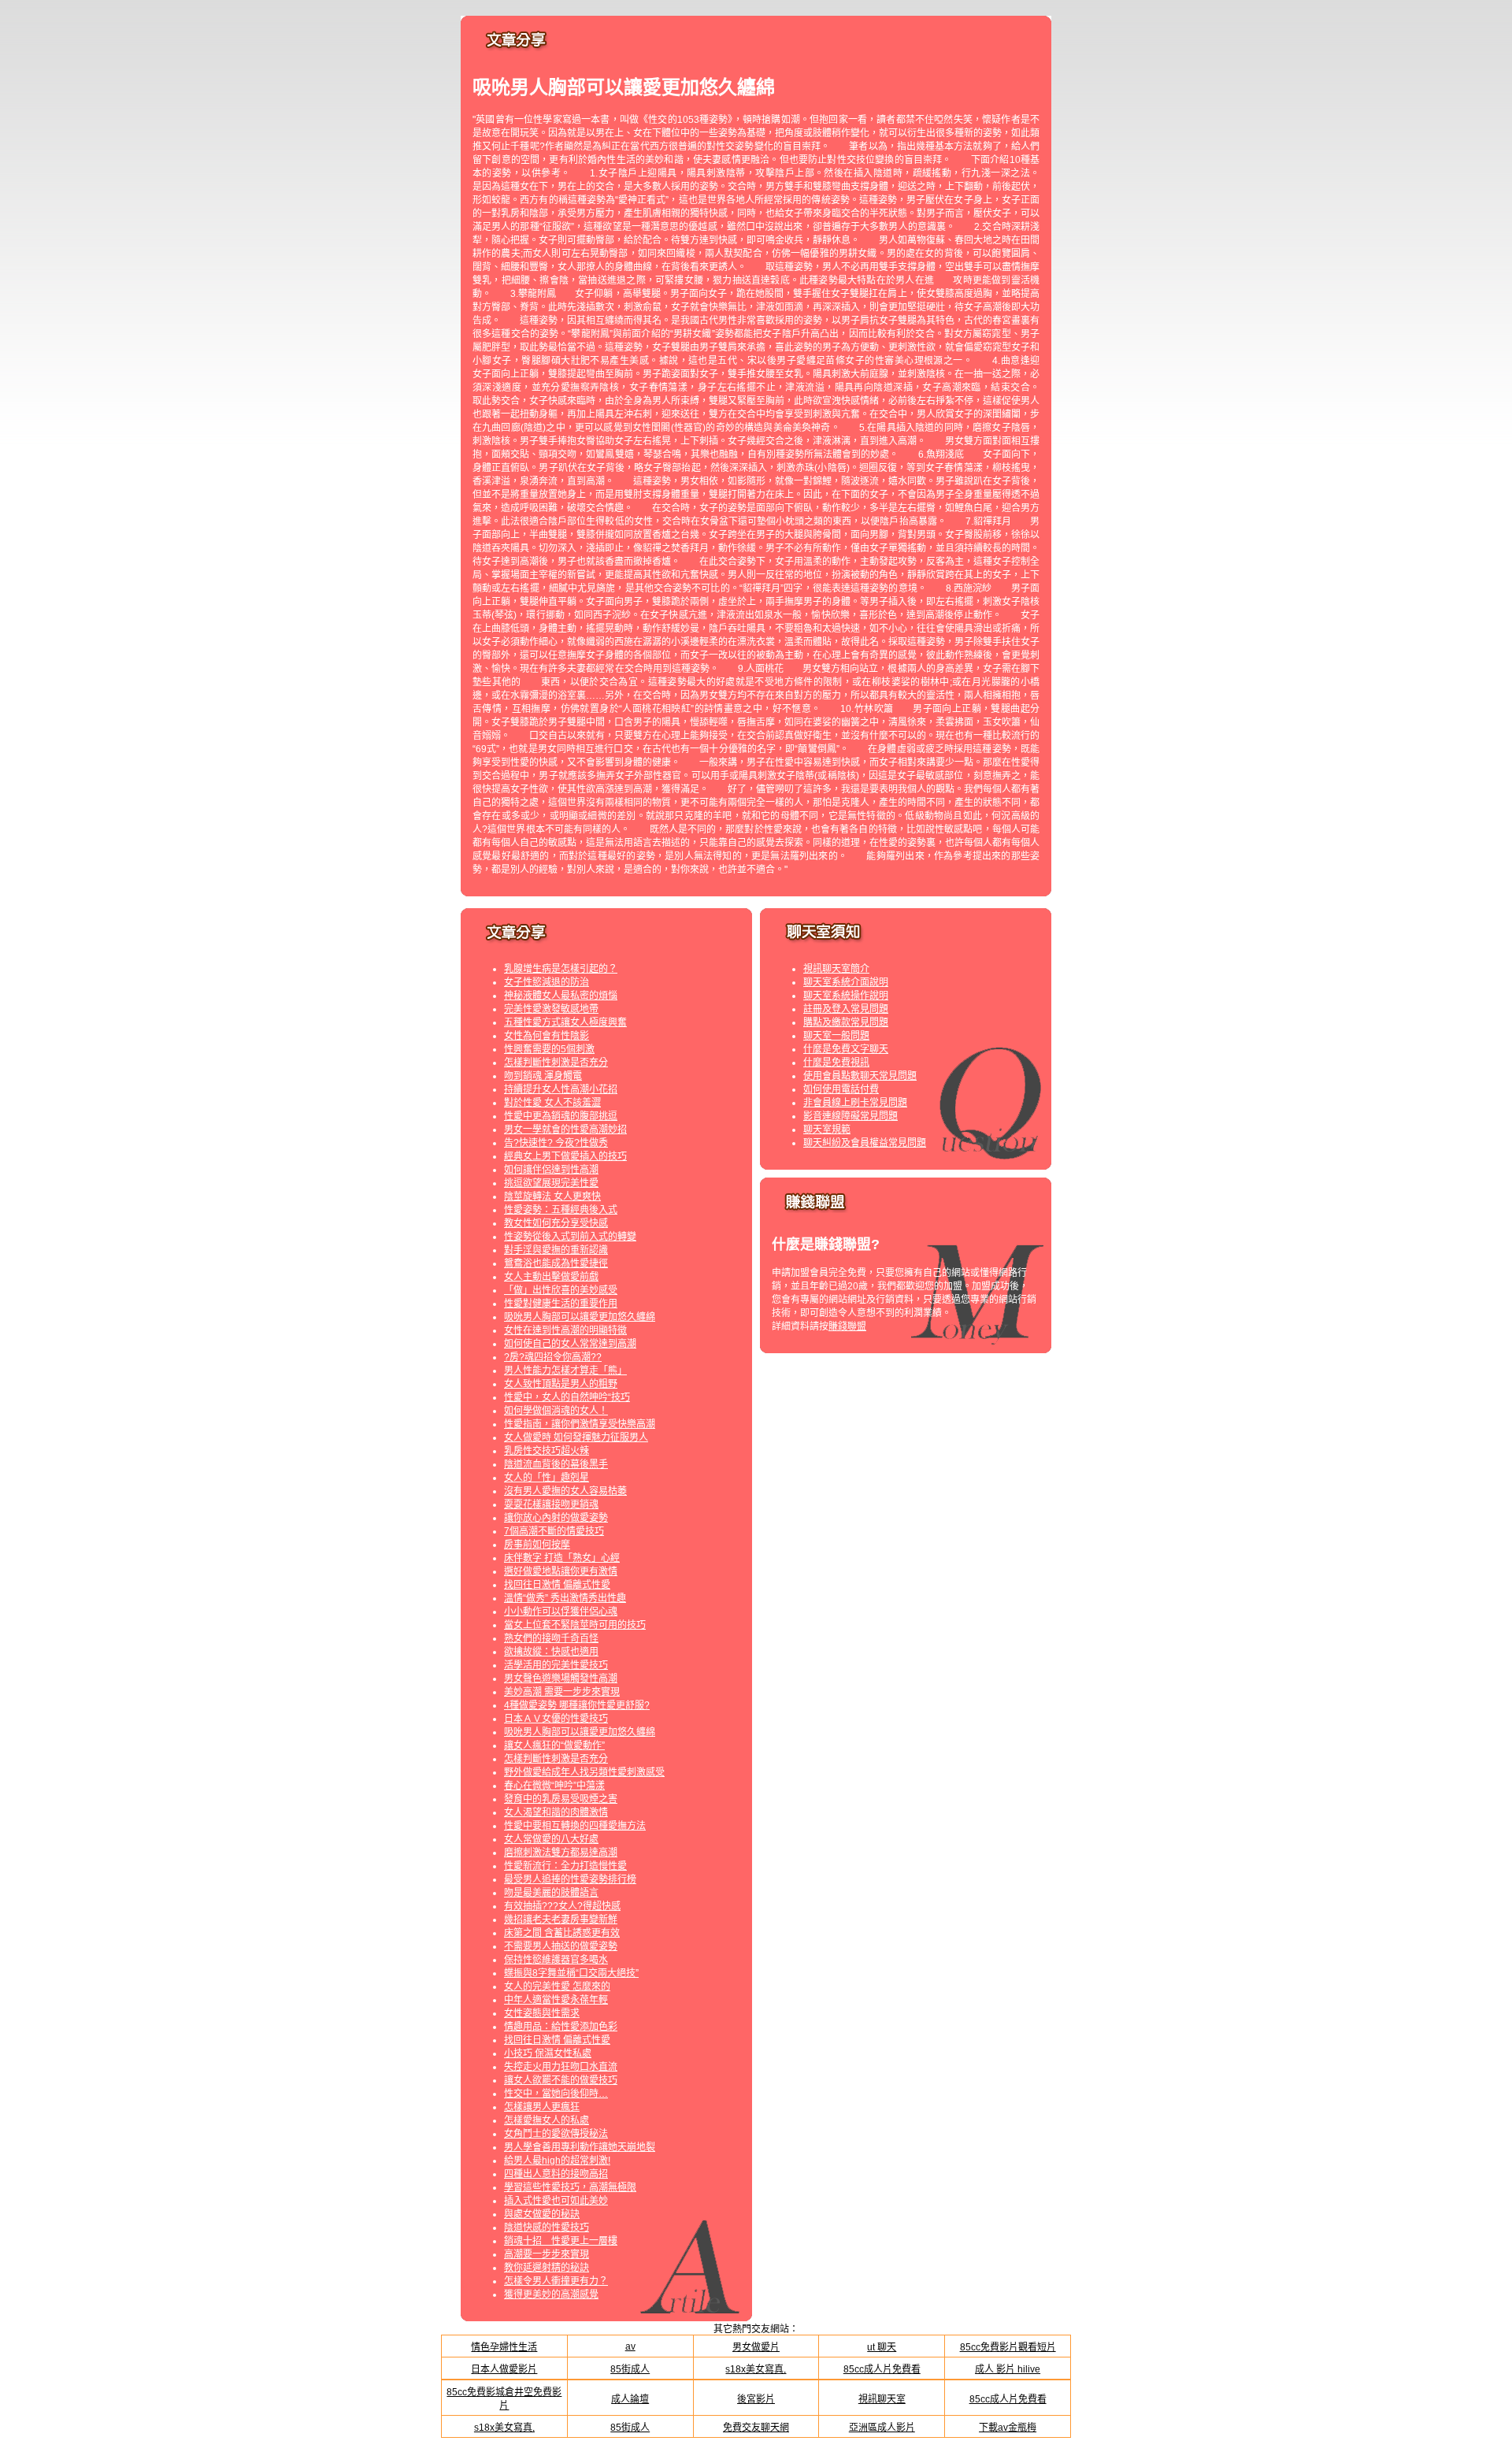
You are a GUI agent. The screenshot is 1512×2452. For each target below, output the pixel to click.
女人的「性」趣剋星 (547, 1478)
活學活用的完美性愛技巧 (556, 1665)
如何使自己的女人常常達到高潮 (570, 1344)
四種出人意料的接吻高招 (556, 2174)
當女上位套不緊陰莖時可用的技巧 (575, 1625)
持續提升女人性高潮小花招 (561, 1089)
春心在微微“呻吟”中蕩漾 (554, 1786)
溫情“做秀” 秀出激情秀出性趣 (565, 1598)
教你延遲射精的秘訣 (547, 2268)
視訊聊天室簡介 (836, 969)
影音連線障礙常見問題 (850, 1116)
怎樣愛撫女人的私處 (547, 2120)
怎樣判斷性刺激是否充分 (556, 1063)
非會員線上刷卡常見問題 (855, 1103)
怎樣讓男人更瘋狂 (542, 2107)
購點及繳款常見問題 (846, 1022)
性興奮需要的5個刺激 (549, 1049)
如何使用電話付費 (841, 1089)
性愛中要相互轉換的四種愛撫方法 (575, 1826)
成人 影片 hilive (1008, 2369)
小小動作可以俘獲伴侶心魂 (561, 1612)
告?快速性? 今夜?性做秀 (556, 1143)
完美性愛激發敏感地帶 (551, 1009)
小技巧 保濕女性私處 (548, 2053)
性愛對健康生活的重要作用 (561, 1304)
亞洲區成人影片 (882, 2428)
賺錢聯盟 (847, 1326)
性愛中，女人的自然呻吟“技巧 (567, 1397)
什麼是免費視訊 (836, 1063)
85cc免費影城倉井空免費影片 (504, 2399)
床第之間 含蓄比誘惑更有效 (562, 1933)
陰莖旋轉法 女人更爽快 (552, 1196)
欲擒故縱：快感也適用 (551, 1652)
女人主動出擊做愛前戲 (551, 1277)
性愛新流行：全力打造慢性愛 (565, 1866)
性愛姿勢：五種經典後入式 (561, 1210)
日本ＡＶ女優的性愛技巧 (556, 1719)
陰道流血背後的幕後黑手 (556, 1464)
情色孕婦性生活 (504, 2347)
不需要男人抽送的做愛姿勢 (561, 1946)
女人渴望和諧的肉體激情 (556, 1812)
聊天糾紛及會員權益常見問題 (865, 1143)
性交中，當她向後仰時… (556, 2094)
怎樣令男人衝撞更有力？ (556, 2281)
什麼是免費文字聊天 (846, 1049)
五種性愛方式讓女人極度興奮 (565, 1022)
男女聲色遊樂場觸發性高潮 (561, 1679)
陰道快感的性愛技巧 (547, 2228)
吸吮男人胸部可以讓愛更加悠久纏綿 (580, 1317)
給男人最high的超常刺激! (557, 2161)
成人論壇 (630, 2399)
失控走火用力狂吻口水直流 (561, 2067)
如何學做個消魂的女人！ (556, 1411)
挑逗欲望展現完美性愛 (551, 1183)
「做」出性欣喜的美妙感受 (561, 1290)
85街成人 (630, 2369)
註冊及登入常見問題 (846, 1009)
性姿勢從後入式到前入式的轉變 (570, 1237)
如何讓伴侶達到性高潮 (551, 1170)
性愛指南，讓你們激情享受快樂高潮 (580, 1424)
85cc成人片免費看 (882, 2369)
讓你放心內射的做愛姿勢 (556, 1518)
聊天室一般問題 (836, 1036)
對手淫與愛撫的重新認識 (556, 1250)
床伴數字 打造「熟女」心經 (562, 1558)
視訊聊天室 (882, 2399)
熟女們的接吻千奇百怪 (551, 1638)
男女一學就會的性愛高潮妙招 (565, 1130)
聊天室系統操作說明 (846, 996)
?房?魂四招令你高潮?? (553, 1357)
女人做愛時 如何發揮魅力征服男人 (576, 1437)
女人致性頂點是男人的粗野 (561, 1384)
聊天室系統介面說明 (846, 982)
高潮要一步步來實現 (547, 2254)
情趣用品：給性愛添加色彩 (561, 2027)
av (630, 2346)
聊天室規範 (827, 1130)
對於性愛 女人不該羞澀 (552, 1103)
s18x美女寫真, (756, 2369)
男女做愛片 (756, 2347)
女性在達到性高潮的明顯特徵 (565, 1330)
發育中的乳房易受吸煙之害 (561, 1799)
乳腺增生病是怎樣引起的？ (561, 969)
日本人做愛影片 (504, 2369)
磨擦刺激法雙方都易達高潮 (561, 1853)
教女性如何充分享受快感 (556, 1223)
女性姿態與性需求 (542, 2013)
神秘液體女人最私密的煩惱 (561, 996)
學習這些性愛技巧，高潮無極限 (570, 2187)
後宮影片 (756, 2399)
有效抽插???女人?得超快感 (562, 1906)
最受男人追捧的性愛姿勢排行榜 (570, 1879)
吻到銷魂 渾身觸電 (543, 1076)
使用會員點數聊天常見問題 (860, 1076)
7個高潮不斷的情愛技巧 (554, 1531)
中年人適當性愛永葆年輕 (556, 2000)
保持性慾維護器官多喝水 (556, 1960)
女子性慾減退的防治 (547, 982)
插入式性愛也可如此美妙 (556, 2201)
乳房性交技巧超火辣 (547, 1451)
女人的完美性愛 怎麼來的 (557, 1986)
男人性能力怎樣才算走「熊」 (565, 1371)
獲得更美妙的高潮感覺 (551, 2294)
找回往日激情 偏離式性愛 (557, 1585)
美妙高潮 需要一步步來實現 (562, 1692)
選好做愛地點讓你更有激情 (561, 1571)
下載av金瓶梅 (1008, 2428)
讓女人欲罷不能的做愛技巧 (561, 2080)
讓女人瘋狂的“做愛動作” (554, 1745)
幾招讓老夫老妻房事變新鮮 (561, 1920)
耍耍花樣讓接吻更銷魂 (551, 1504)
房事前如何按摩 (537, 1545)
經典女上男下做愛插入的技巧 (565, 1156)
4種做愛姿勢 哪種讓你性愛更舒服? (577, 1705)
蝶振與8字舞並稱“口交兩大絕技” (571, 1973)
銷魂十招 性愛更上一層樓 (561, 2241)
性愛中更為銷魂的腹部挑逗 (561, 1116)
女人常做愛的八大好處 (551, 1839)
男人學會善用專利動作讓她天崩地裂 (580, 2147)
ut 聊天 (882, 2347)
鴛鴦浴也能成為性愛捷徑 (556, 1263)
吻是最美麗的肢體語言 (551, 1893)
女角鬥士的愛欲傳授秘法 (556, 2134)
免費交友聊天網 (756, 2428)
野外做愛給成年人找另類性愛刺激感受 (584, 1772)
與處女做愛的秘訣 (542, 2214)
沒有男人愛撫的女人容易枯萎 (565, 1491)
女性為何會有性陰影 (547, 1036)
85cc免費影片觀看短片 (1008, 2347)
